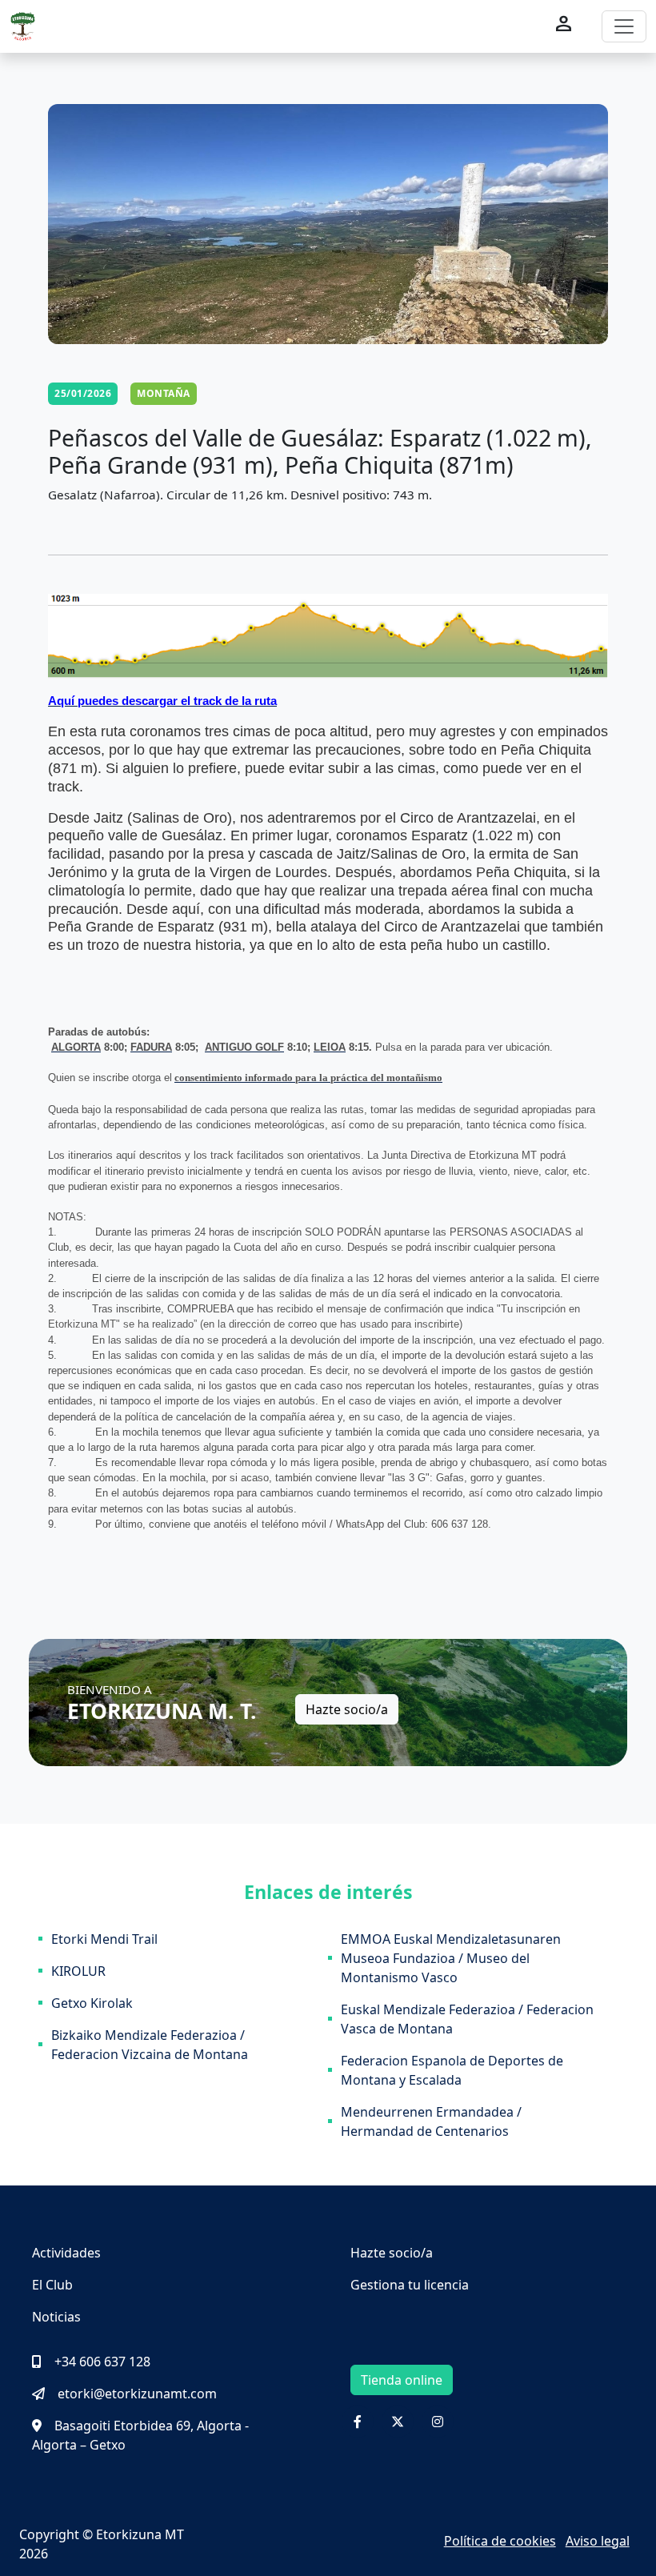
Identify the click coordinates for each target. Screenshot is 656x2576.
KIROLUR (78, 1971)
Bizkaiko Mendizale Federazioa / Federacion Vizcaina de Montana (150, 2045)
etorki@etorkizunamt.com (137, 2394)
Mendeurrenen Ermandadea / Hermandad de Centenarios (431, 2121)
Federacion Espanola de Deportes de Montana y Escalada (452, 2070)
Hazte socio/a (347, 1709)
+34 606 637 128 (102, 2362)
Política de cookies (500, 2541)
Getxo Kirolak (92, 2003)
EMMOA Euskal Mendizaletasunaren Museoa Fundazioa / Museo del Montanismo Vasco (451, 1958)
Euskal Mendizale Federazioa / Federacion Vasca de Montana (467, 2019)
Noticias (56, 2317)
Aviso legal (598, 2541)
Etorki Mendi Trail (104, 1939)
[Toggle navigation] (624, 26)
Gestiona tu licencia (410, 2285)
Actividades (66, 2253)
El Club (52, 2285)
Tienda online (402, 2380)
